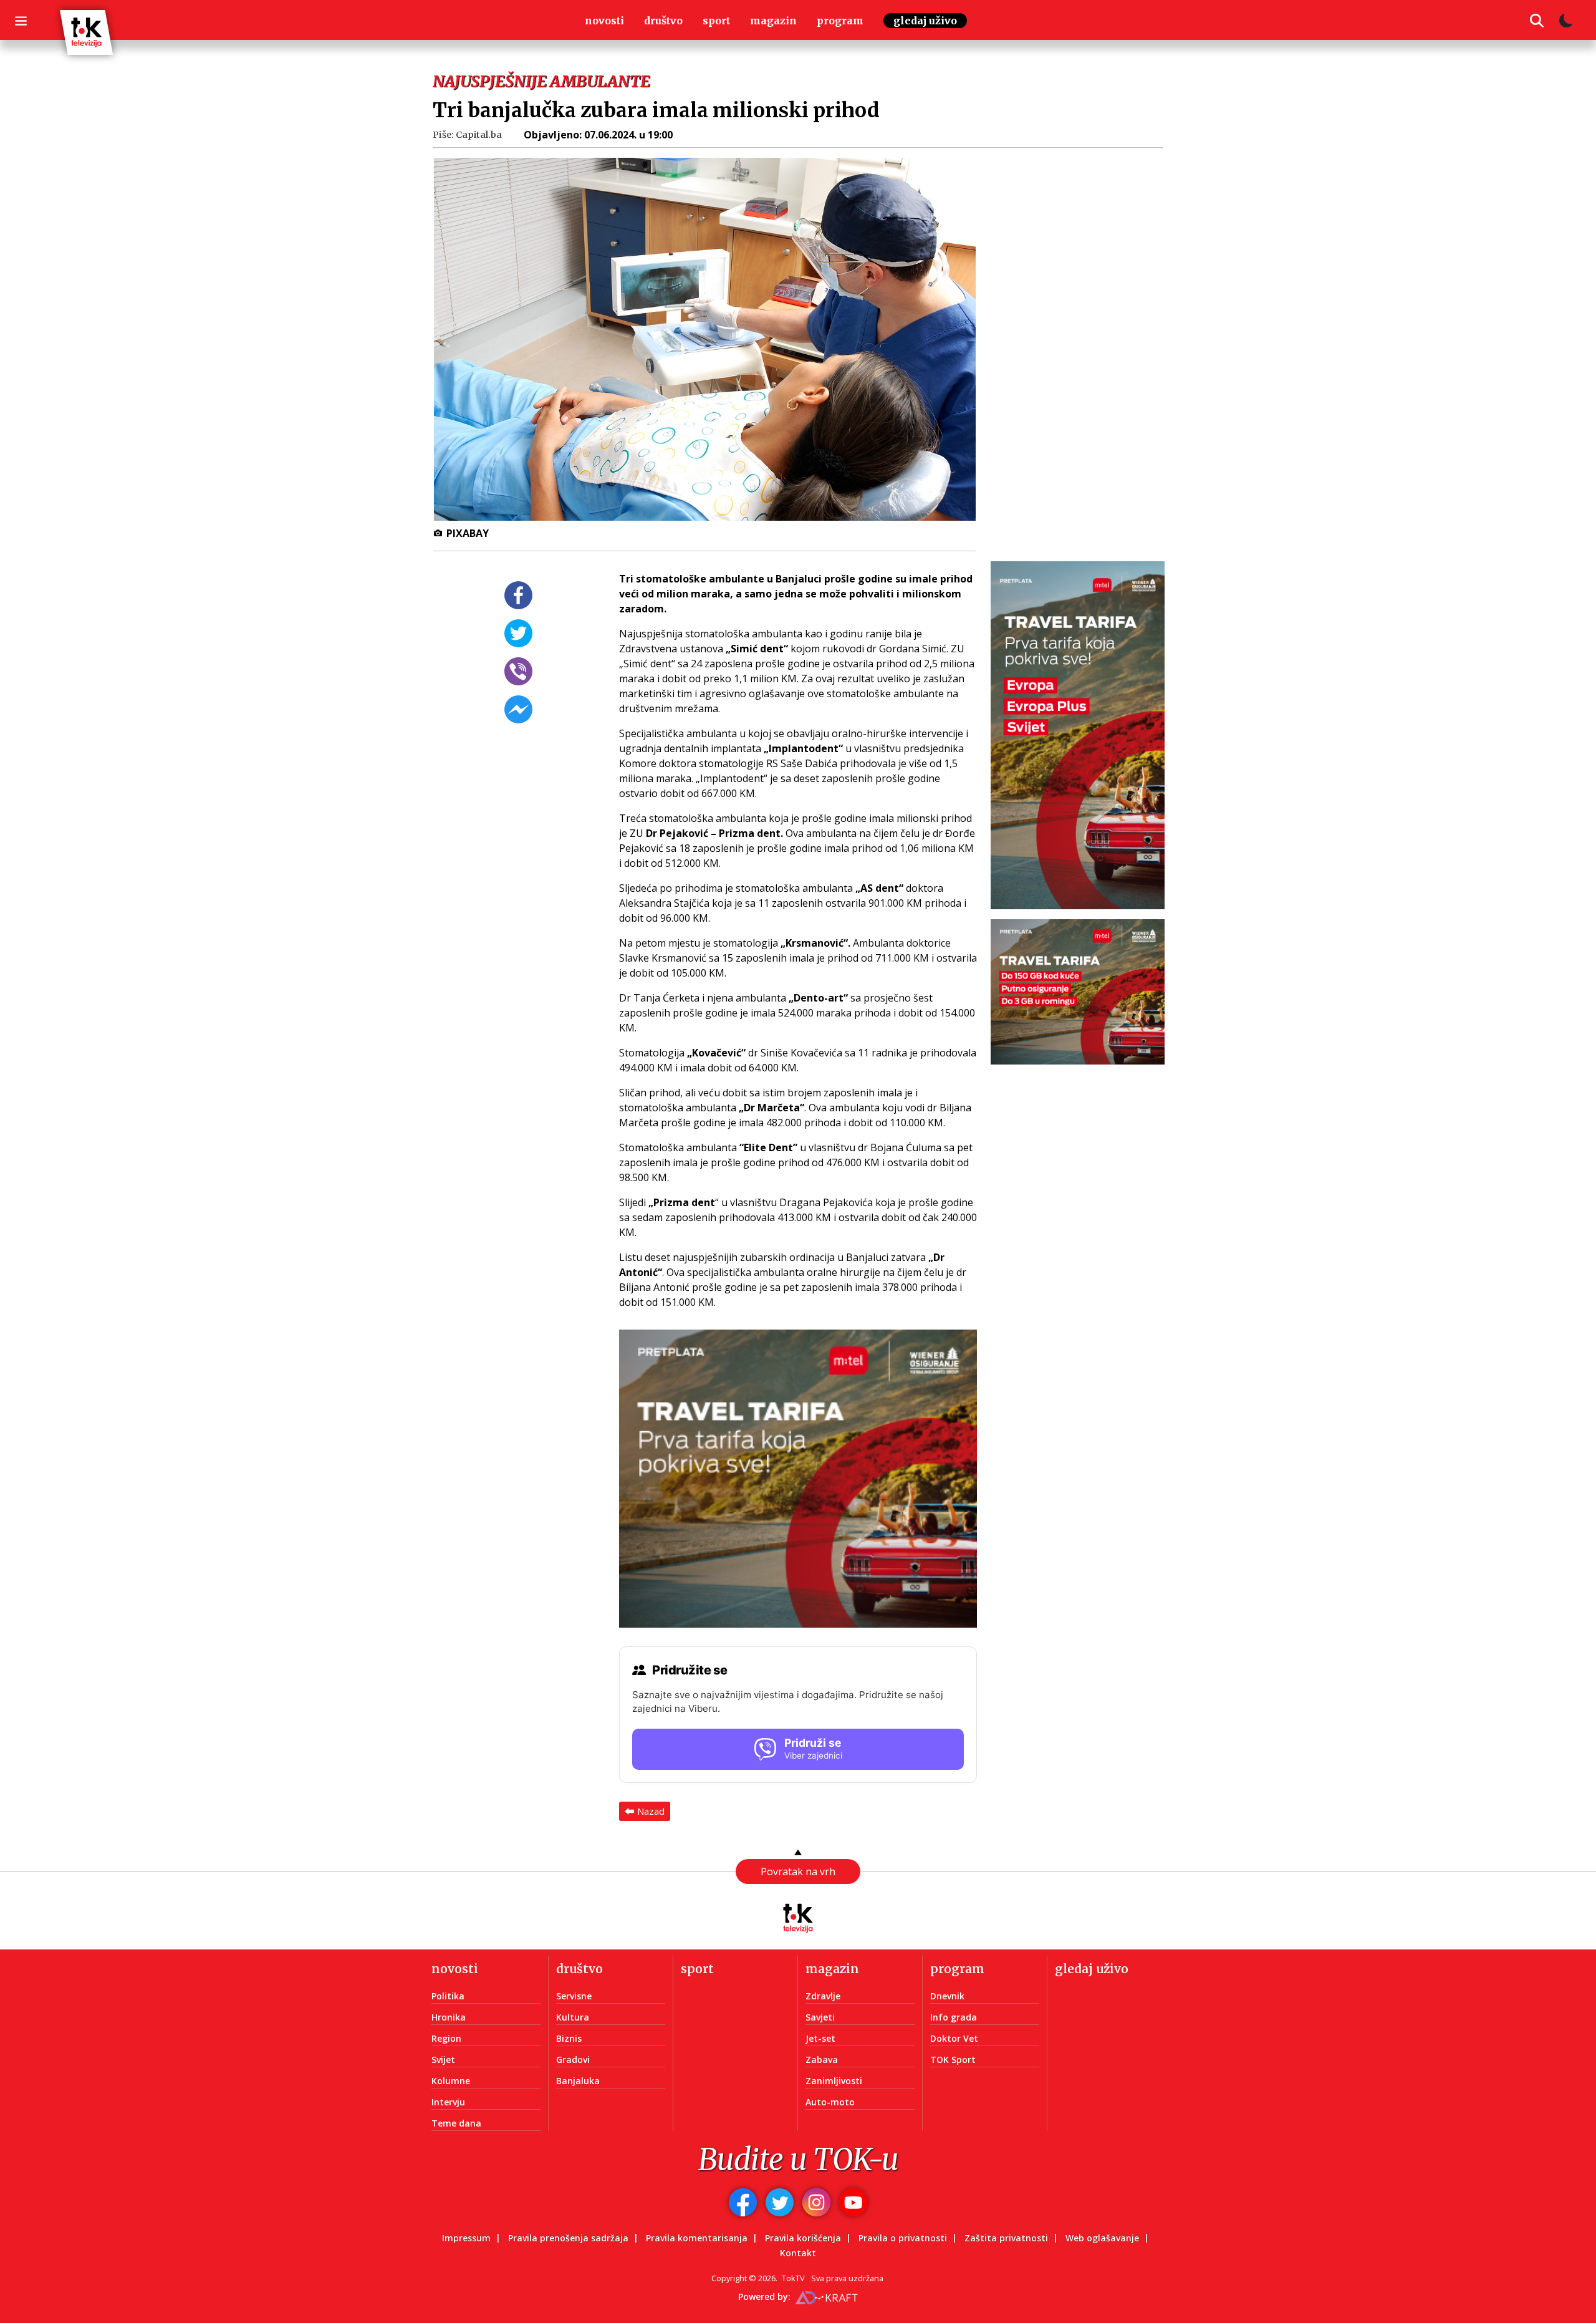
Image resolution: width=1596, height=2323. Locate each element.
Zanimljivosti (834, 2081)
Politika (448, 1996)
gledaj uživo (925, 21)
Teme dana (456, 2123)
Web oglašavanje (1102, 2238)
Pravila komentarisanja (697, 2238)
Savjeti (820, 2017)
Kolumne (451, 2081)
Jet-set (820, 2038)
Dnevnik (947, 1996)
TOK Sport (953, 2060)
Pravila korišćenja (803, 2238)
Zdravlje (823, 1996)
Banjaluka (578, 2081)
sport (716, 21)
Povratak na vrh (798, 1871)
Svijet (443, 2060)
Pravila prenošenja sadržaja (568, 2238)
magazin (773, 21)
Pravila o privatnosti (903, 2238)
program (840, 21)
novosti (604, 21)
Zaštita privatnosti (1006, 2238)
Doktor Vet (954, 2038)
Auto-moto (830, 2102)
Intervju (448, 2102)
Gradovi (573, 2060)
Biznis (569, 2038)
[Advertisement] (1085, 364)
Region (446, 2038)
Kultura (573, 2017)
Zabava (822, 2060)
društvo (663, 21)
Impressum (466, 2238)
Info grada (954, 2017)
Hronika (449, 2017)
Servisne (574, 1996)
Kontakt (798, 2253)
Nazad (651, 1811)
